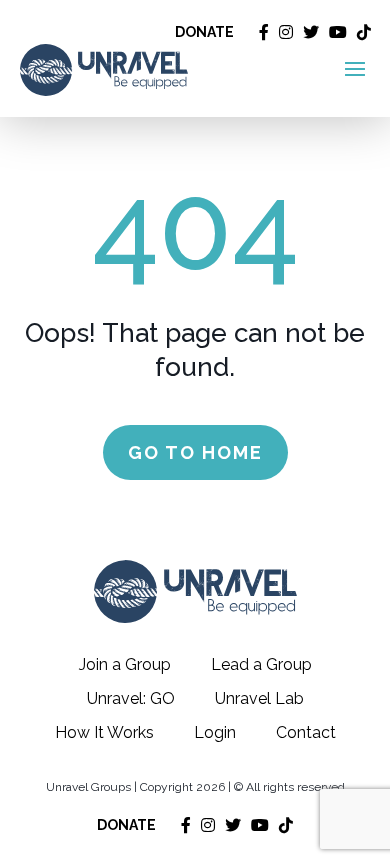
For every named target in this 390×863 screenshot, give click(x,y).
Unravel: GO (131, 698)
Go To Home (195, 452)
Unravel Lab (259, 698)
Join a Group (125, 664)
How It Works (104, 732)
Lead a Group (261, 664)
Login (215, 732)
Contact (306, 732)
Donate (204, 32)
